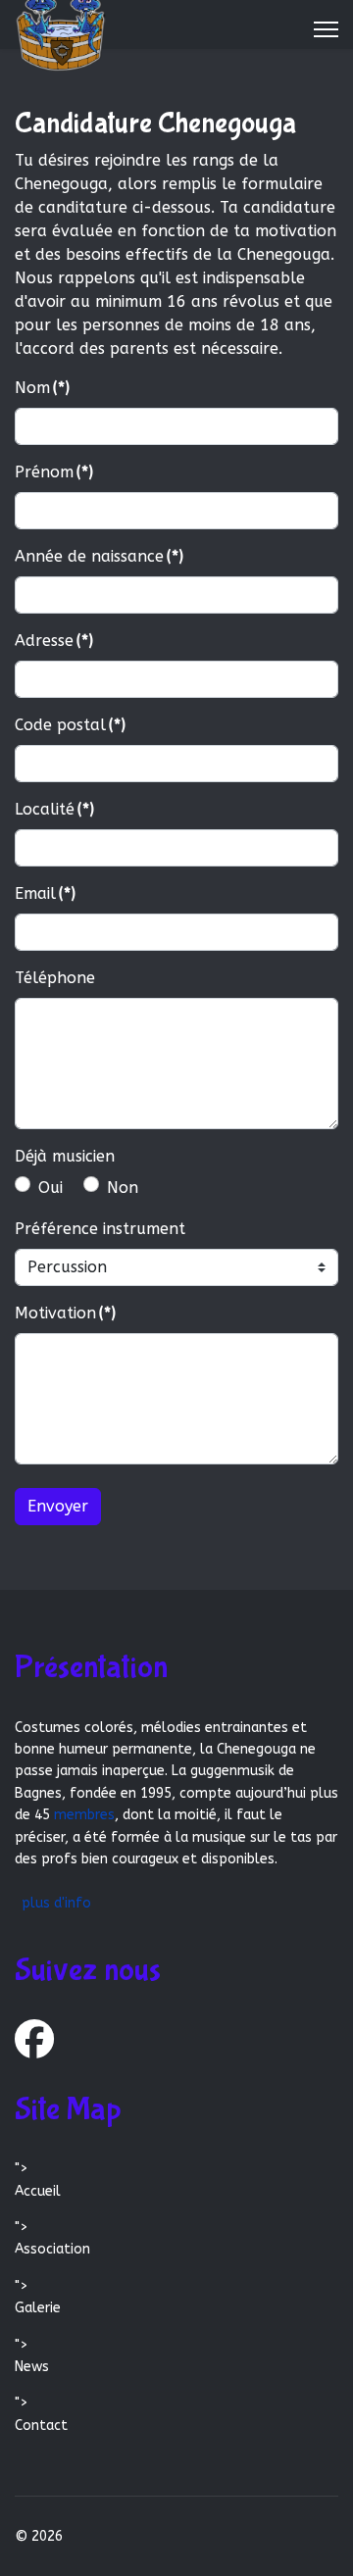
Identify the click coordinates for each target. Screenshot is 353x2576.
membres (84, 1815)
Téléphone (55, 978)
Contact (41, 2426)
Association (52, 2249)
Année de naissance (99, 556)
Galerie (38, 2308)
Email (45, 893)
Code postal (70, 725)
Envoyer (58, 1506)
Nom (42, 388)
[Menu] (326, 29)
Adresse (54, 641)
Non (123, 1188)
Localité (54, 809)
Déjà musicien (65, 1156)
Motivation (65, 1313)
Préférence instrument (100, 1229)
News (32, 2367)
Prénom (54, 472)
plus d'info (56, 1903)
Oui (50, 1188)
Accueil (38, 2191)
